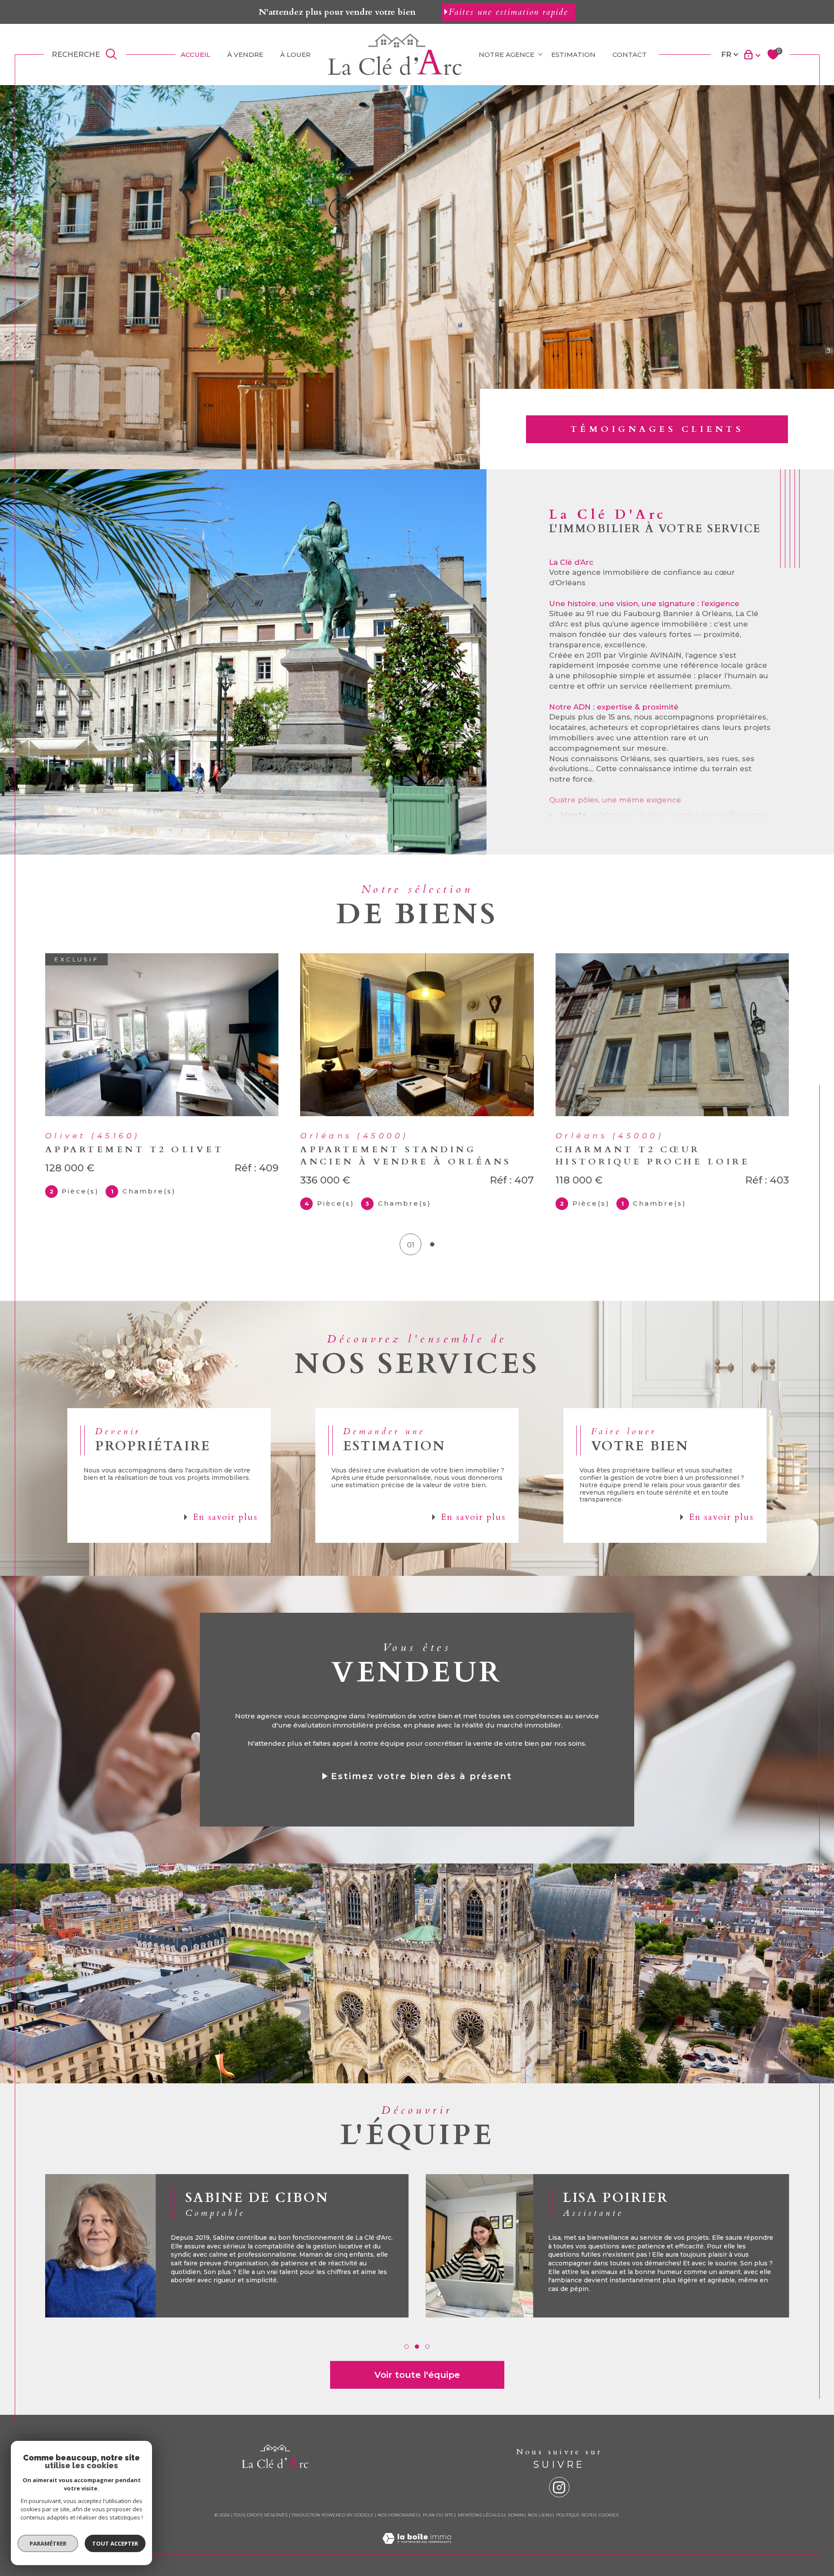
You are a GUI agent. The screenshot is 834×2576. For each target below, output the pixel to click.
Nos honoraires (398, 2515)
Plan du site (438, 2515)
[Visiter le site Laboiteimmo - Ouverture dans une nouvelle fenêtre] (417, 2549)
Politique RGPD (575, 2515)
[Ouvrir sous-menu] (540, 54)
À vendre (245, 55)
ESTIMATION (573, 55)
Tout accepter (115, 2543)
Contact (630, 55)
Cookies (609, 2515)
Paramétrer (48, 2543)
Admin (516, 2515)
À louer (295, 55)
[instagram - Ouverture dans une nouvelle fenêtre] (559, 2487)
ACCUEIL (195, 55)
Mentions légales (481, 2515)
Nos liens (540, 2515)
